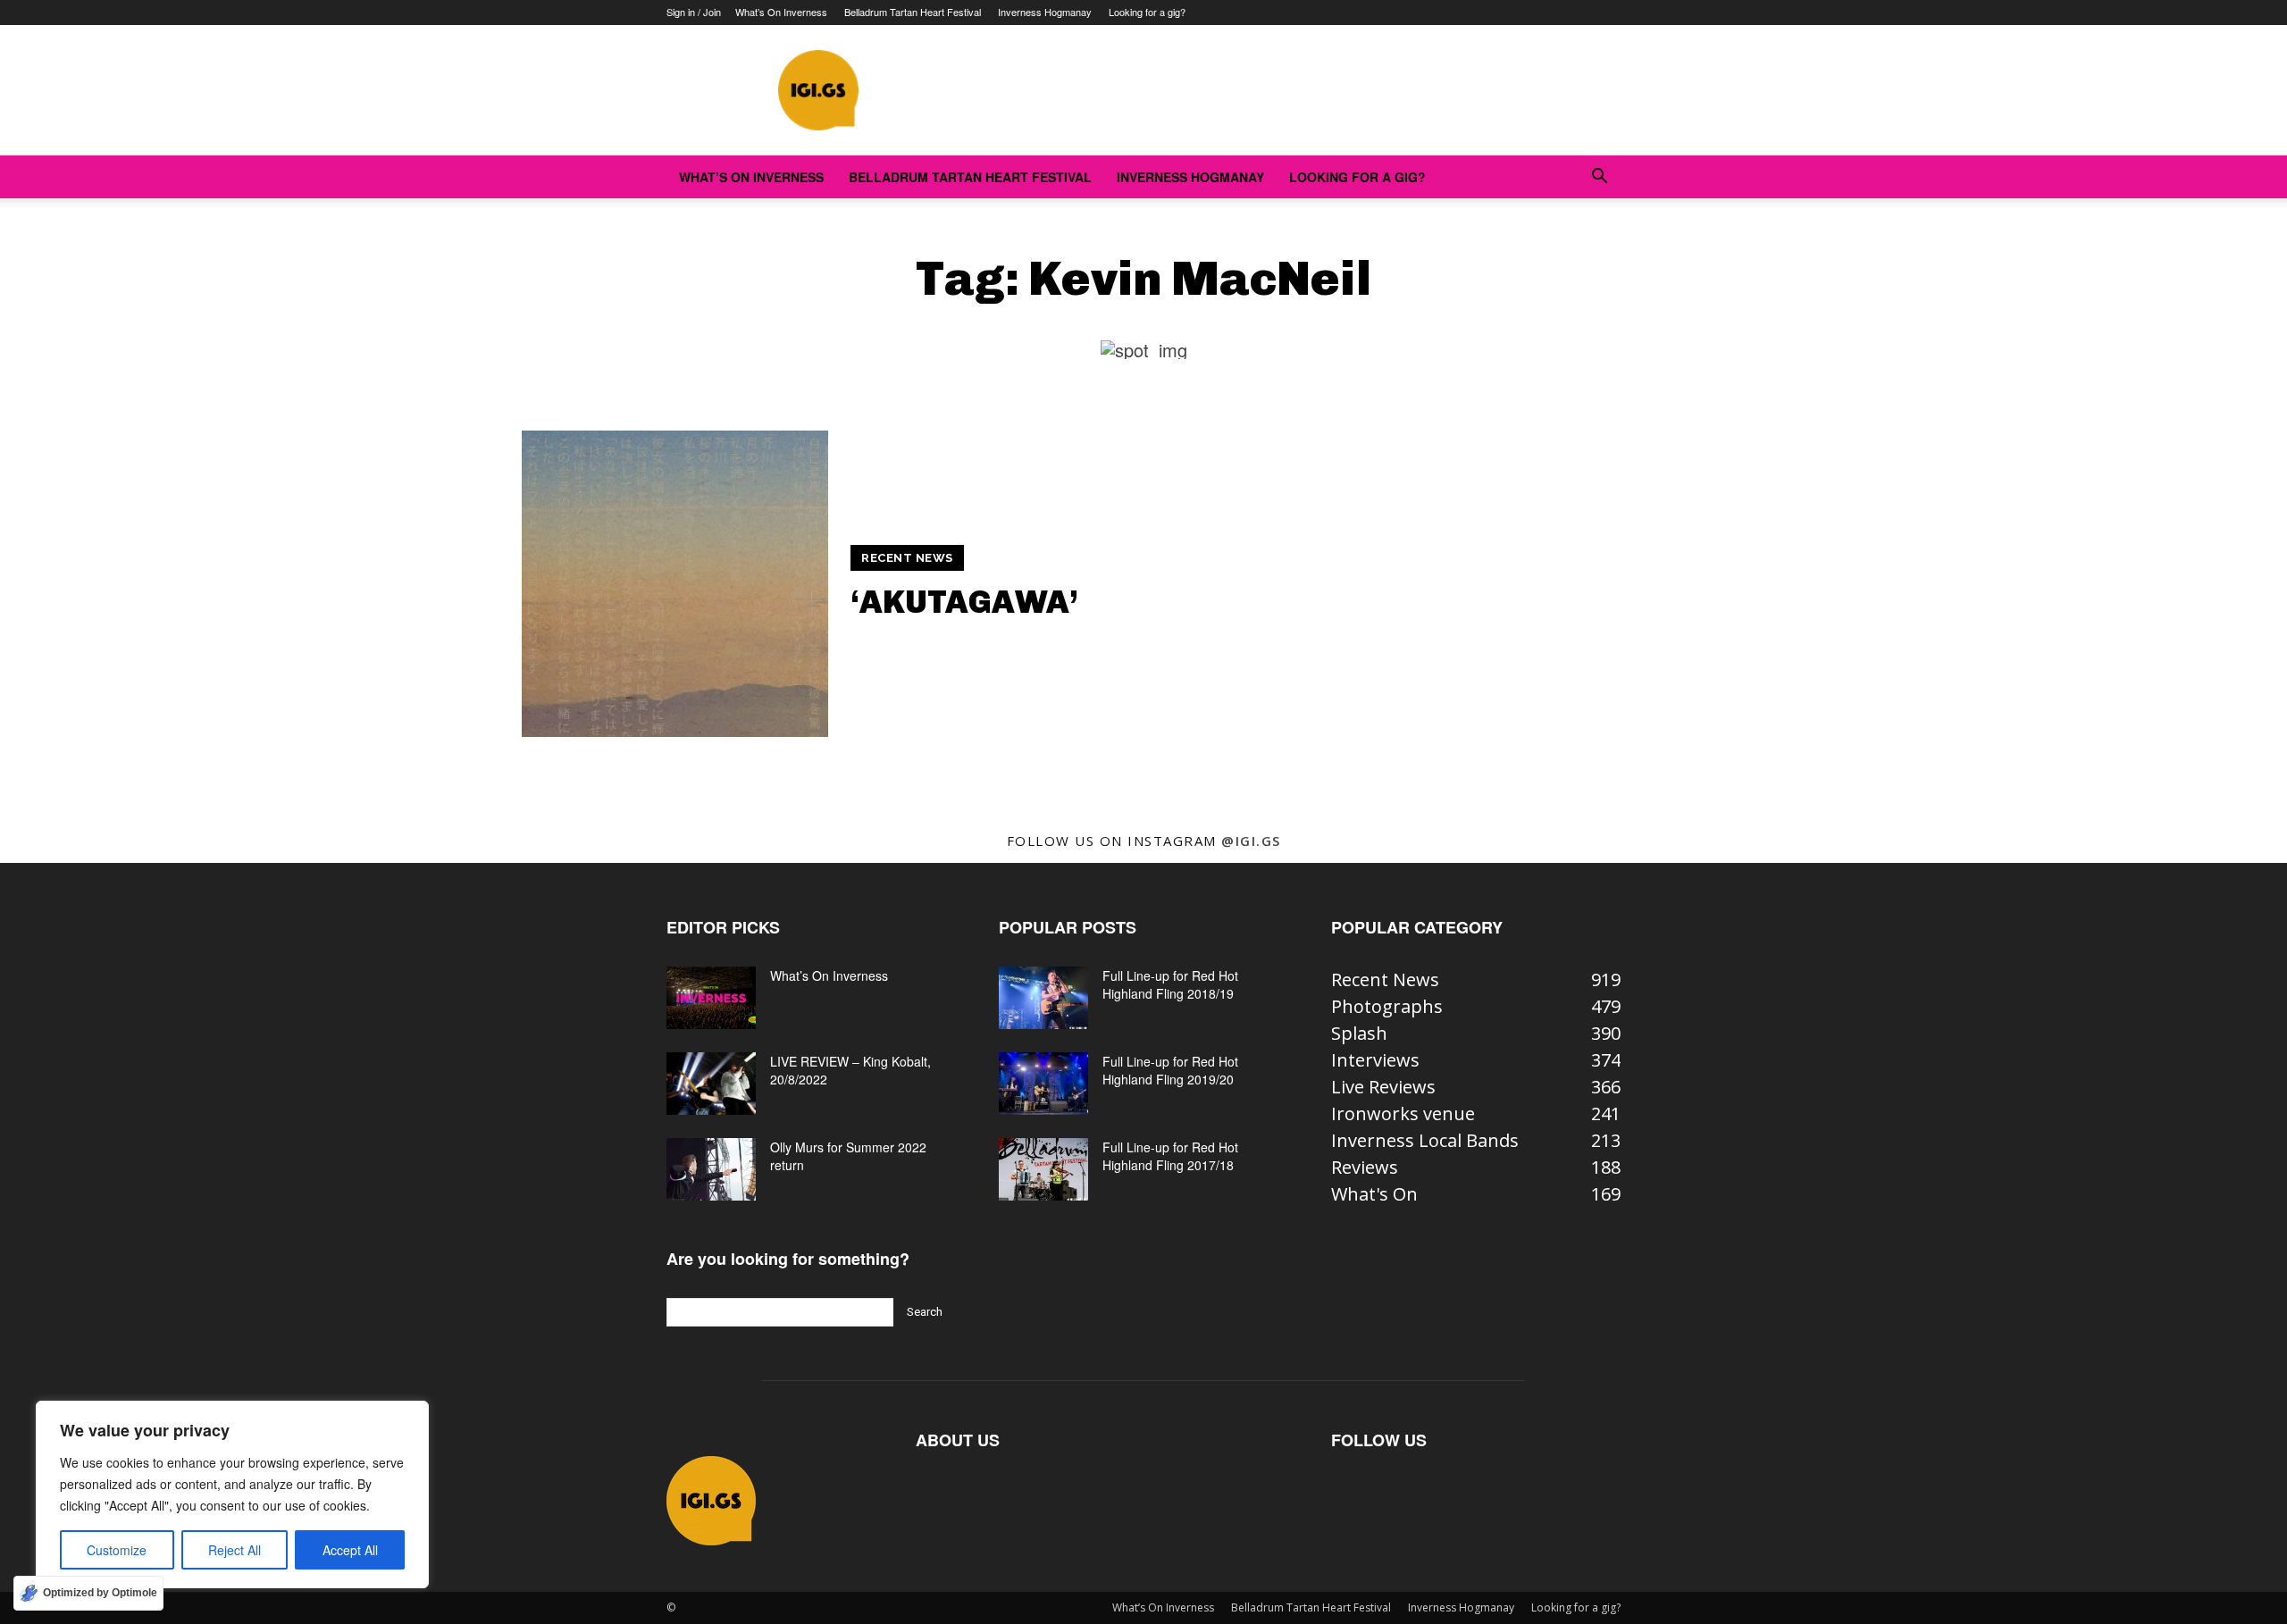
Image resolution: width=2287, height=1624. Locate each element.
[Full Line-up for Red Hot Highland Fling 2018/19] (1043, 998)
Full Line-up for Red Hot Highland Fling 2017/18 (1170, 1156)
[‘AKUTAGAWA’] (675, 584)
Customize (117, 1550)
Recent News (907, 558)
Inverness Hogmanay (1045, 12)
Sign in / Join (694, 12)
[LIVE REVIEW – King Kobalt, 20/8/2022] (711, 1084)
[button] (1599, 176)
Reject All (235, 1550)
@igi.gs (1251, 841)
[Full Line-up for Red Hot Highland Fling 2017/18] (1043, 1169)
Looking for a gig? (1147, 12)
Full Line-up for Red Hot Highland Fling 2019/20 (1170, 1070)
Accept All (350, 1550)
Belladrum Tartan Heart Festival (913, 12)
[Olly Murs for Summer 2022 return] (711, 1169)
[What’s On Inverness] (711, 998)
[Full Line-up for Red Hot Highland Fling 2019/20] (1043, 1084)
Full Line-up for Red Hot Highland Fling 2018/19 (1170, 984)
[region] (232, 1494)
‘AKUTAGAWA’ (964, 602)
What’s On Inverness (781, 12)
